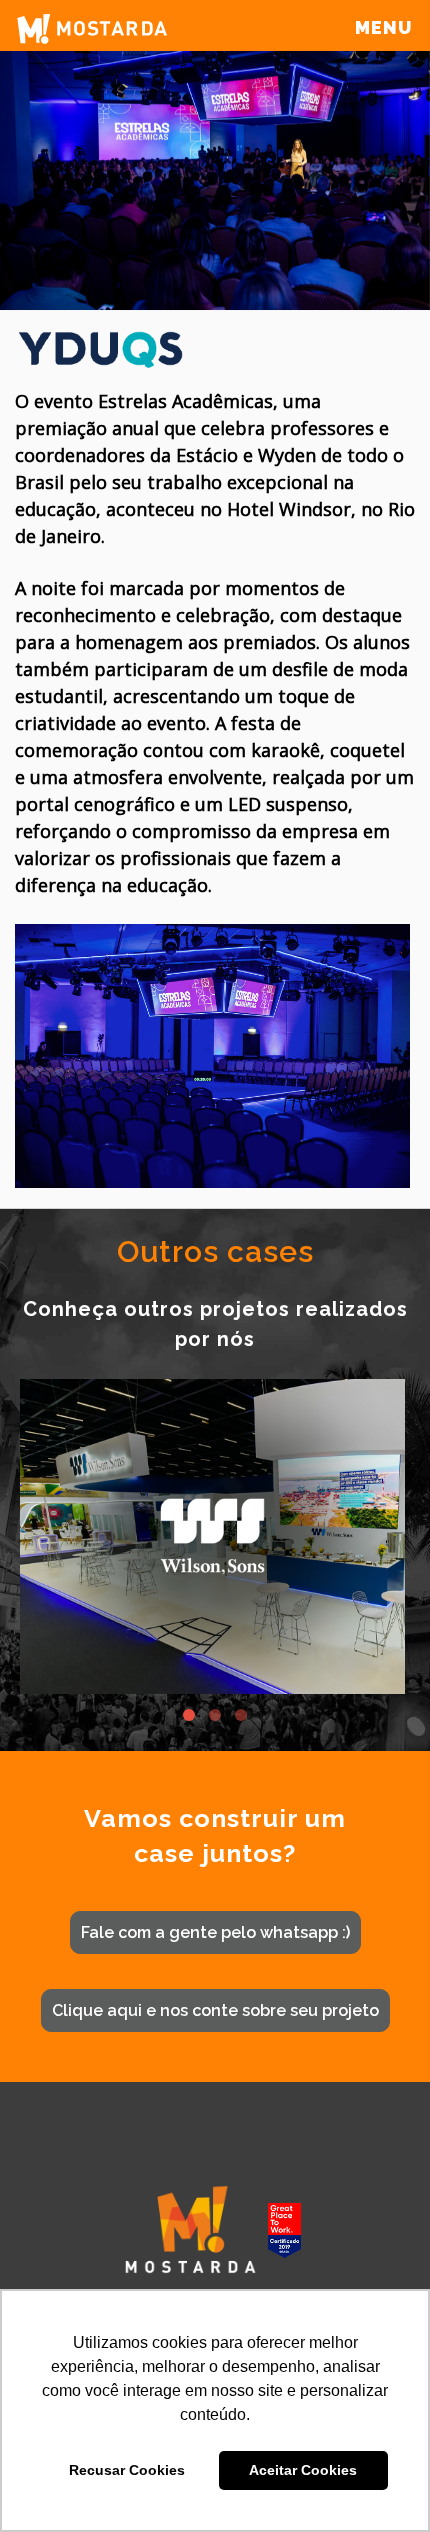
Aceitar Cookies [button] (303, 2470)
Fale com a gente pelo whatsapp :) (215, 1932)
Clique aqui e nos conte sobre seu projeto (215, 2010)
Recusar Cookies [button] (127, 2470)
